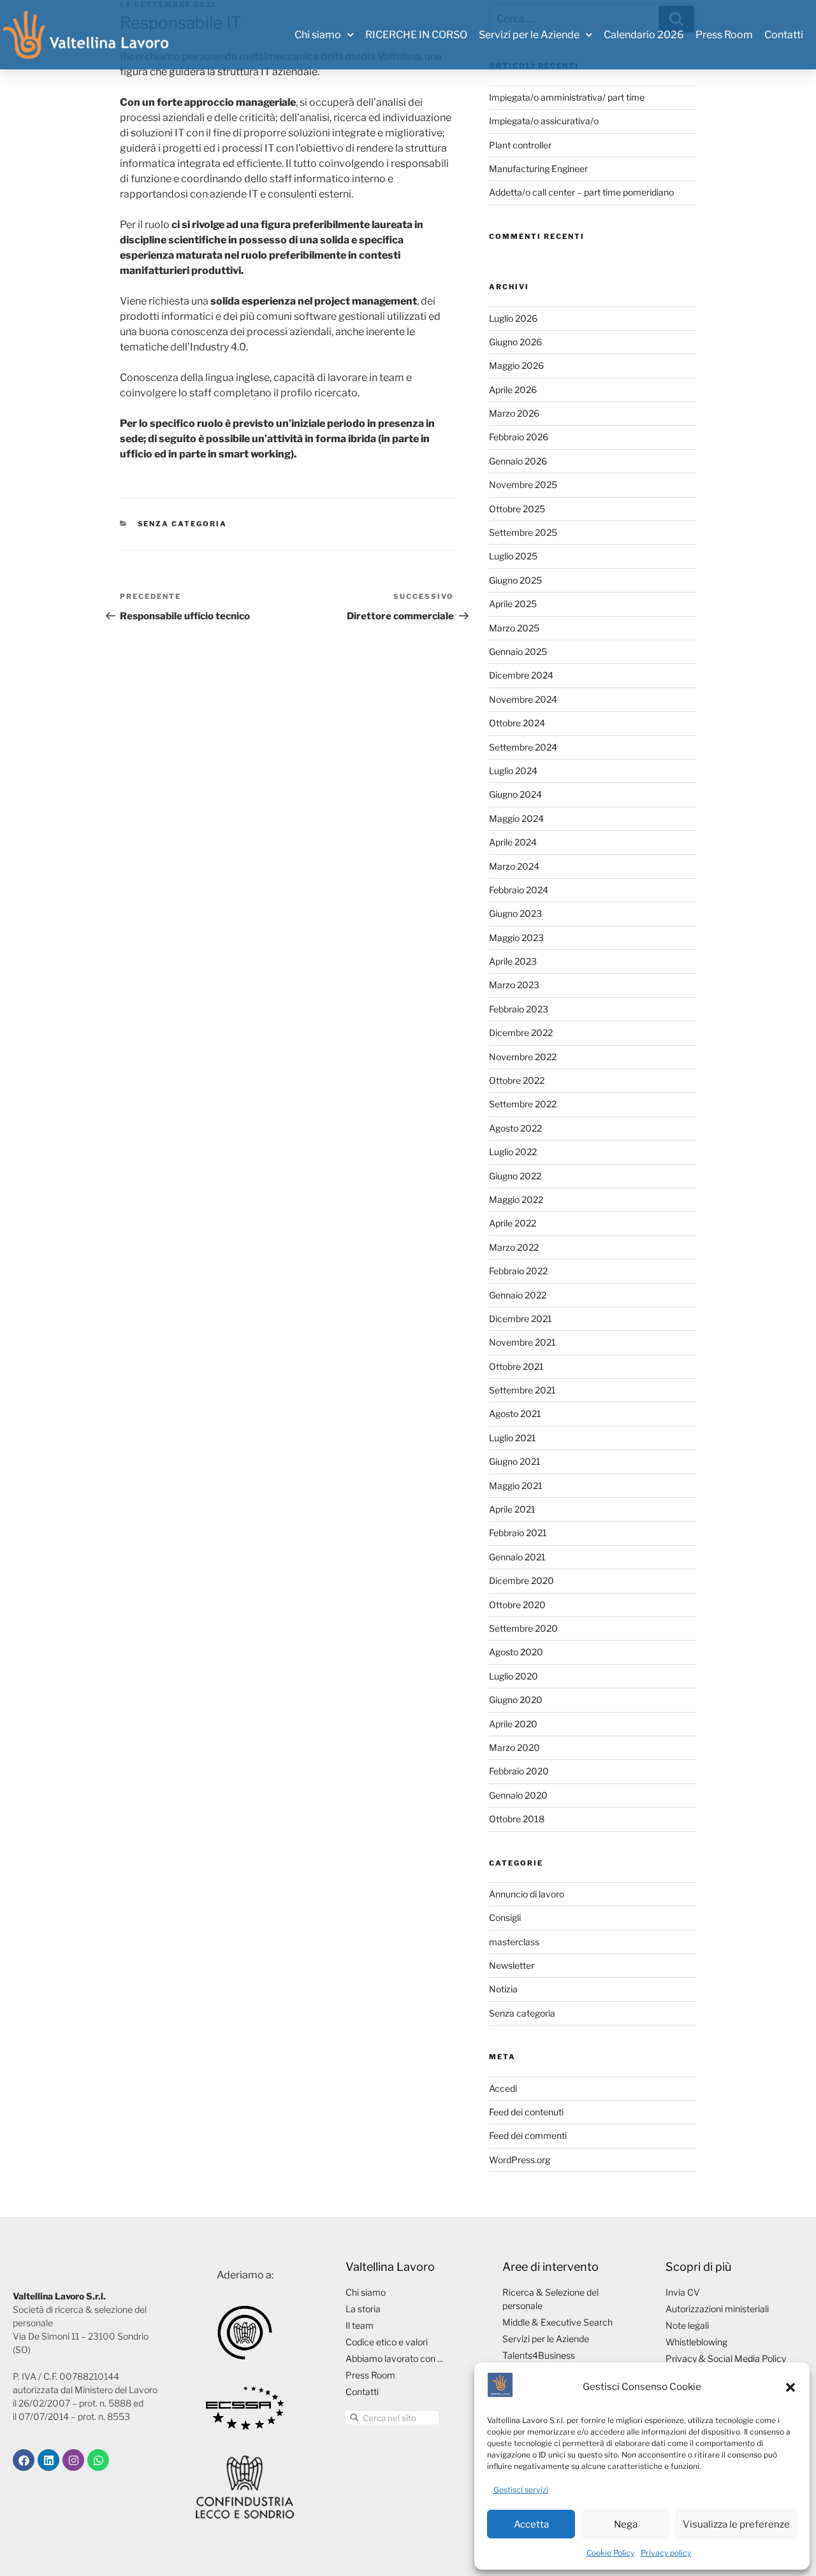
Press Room (724, 35)
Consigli (505, 1918)
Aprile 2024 (513, 842)
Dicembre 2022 (521, 1033)
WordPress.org (520, 2160)
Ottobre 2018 (517, 1819)
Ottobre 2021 (516, 1366)
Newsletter (512, 1965)
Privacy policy (666, 2553)
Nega (626, 2524)
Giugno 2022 (515, 1176)
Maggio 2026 (516, 365)
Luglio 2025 (513, 556)
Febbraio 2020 (519, 1771)
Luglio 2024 (513, 771)
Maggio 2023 (516, 938)
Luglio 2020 (514, 1676)
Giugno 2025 (515, 580)
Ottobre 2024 (517, 723)
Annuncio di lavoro (527, 1894)
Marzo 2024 (514, 866)
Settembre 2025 (523, 532)
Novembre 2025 (523, 485)
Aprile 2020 (513, 1724)
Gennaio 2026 (518, 461)
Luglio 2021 (513, 1438)
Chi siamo (318, 35)
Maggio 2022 (516, 1199)
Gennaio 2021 (517, 1557)
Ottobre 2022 (517, 1080)
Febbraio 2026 (519, 437)
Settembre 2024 (523, 747)
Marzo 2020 (514, 1747)
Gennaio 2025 (518, 651)
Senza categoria (183, 524)
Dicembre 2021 (521, 1319)
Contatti (784, 35)
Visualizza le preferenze (736, 2524)
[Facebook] (24, 2460)
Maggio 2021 (516, 1486)
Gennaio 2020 (518, 1795)
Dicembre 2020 (521, 1580)
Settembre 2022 (523, 1104)
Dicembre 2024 (521, 675)
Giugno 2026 (515, 342)
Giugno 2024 (515, 794)
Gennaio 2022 (518, 1295)
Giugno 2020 (516, 1700)
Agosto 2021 (515, 1414)
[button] (790, 2387)
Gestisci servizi (521, 2490)
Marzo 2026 (514, 413)
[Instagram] (73, 2460)
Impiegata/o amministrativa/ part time (567, 97)
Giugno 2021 (515, 1461)
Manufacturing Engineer (538, 169)
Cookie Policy (610, 2553)
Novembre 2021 (522, 1342)
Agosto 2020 (516, 1652)
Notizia (503, 1989)
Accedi (503, 2088)
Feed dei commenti (528, 2135)
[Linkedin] (48, 2460)
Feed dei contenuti (526, 2112)
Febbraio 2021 (518, 1533)
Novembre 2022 (523, 1057)
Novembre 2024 (523, 699)
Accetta (531, 2524)
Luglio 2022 (513, 1152)
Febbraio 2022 (518, 1271)
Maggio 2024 (516, 818)
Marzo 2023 (514, 985)
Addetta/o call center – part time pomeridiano (581, 192)
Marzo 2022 (514, 1247)
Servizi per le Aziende (529, 35)
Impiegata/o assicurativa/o (544, 121)
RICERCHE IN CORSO (416, 35)
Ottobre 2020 (517, 1605)
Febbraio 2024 (519, 890)
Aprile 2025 (513, 604)
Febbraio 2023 (519, 1009)
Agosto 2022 (515, 1128)
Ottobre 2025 (517, 509)
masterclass (514, 1942)
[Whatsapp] (98, 2460)
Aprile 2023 (513, 961)
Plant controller (520, 145)
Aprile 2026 (513, 390)
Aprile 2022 (513, 1223)
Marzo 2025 (514, 628)
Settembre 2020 (523, 1628)
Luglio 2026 (513, 318)
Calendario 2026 (644, 35)
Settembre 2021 (522, 1390)
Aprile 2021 (512, 1509)
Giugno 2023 (515, 913)
